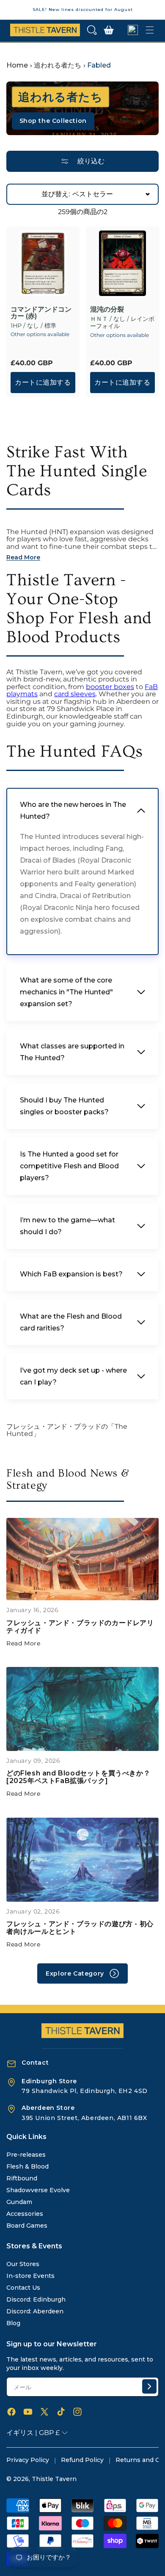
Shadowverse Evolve (38, 2190)
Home (17, 65)
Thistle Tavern (54, 2479)
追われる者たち (58, 65)
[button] (92, 30)
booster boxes (110, 687)
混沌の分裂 (107, 309)
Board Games (27, 2226)
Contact (35, 2063)
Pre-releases (26, 2155)
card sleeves (75, 694)
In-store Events (30, 2276)
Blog (13, 2323)
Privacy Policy (28, 2460)
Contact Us (23, 2288)
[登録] (149, 2386)
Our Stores (23, 2264)
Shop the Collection (53, 121)
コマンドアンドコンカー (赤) (41, 313)
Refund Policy (82, 2460)
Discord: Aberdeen (35, 2311)
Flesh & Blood (27, 2166)
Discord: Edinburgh (36, 2299)
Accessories (25, 2214)
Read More (23, 1643)
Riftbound (22, 2178)
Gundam (19, 2202)
